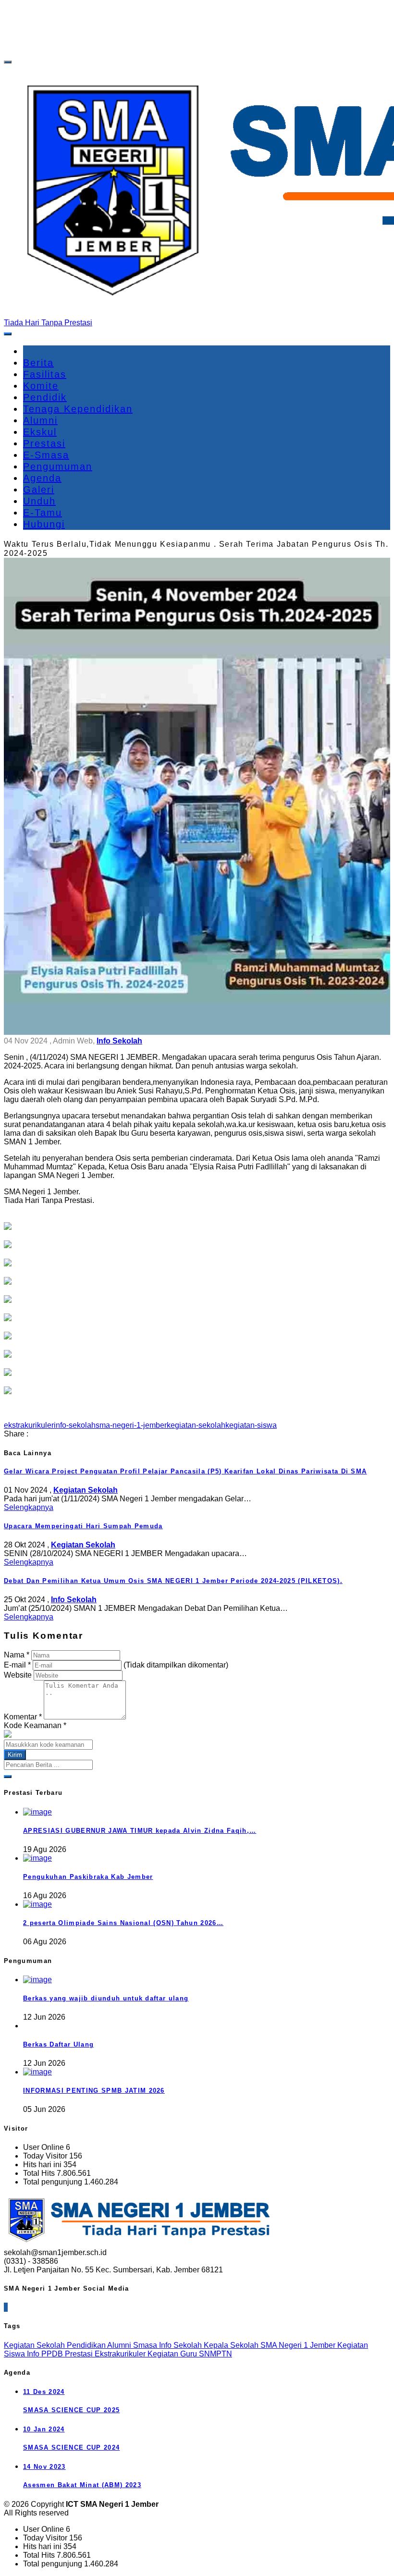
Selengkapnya (29, 1507)
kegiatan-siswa (251, 1425)
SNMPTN (215, 2354)
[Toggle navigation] (8, 62)
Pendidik (45, 397)
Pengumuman (58, 466)
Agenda (42, 478)
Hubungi (44, 524)
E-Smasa (46, 455)
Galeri (39, 490)
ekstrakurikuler (29, 1425)
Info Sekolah (181, 2345)
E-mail (17, 1665)
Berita (38, 363)
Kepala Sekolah (232, 2345)
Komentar (23, 1717)
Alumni (40, 420)
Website (18, 1675)
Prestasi (44, 443)
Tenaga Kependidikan (78, 409)
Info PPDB (46, 2354)
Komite (41, 386)
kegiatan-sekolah (196, 1425)
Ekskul (40, 432)
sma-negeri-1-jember (131, 1425)
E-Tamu (43, 513)
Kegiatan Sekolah (35, 2345)
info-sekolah (75, 1425)
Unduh (39, 501)
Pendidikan (87, 2345)
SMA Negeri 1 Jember (299, 2345)
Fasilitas (45, 374)
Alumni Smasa (133, 2345)
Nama (17, 1655)
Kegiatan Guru (173, 2354)
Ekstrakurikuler (121, 2354)
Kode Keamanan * (35, 1725)
